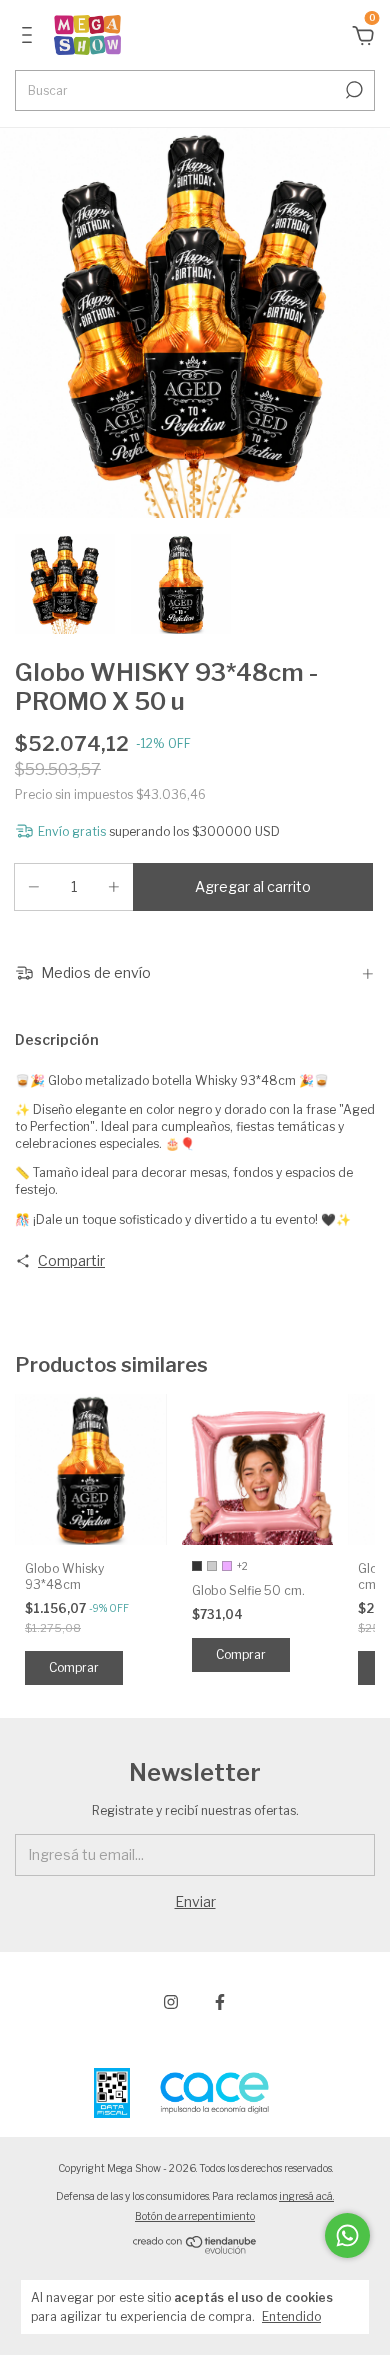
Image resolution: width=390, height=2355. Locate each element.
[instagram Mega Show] (171, 2002)
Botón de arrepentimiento (195, 2216)
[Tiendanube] (195, 2249)
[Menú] (30, 37)
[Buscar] (352, 90)
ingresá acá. (306, 2196)
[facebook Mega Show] (220, 2002)
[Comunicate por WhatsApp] (347, 2235)
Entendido (291, 2316)
